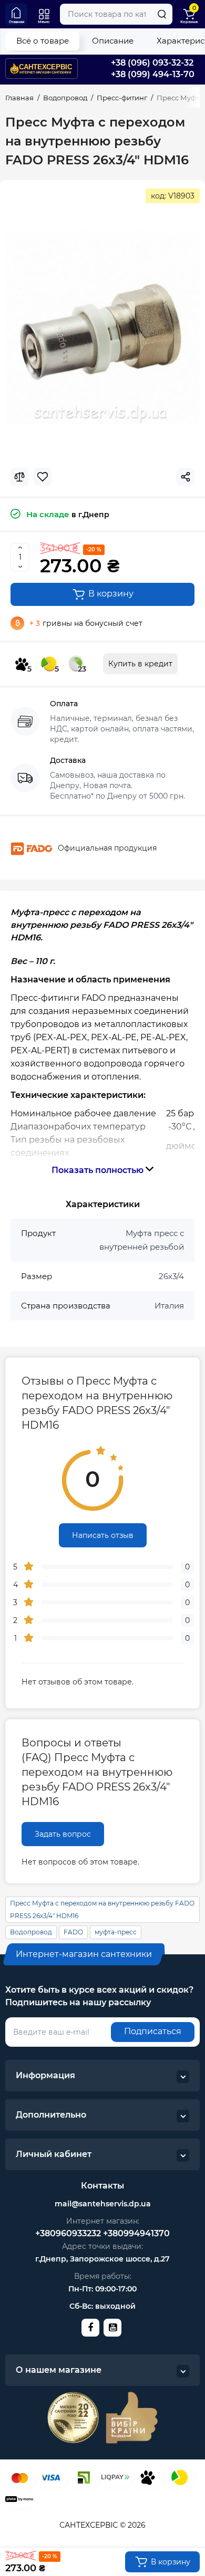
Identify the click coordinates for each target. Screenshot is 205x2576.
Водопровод (31, 1932)
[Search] (162, 14)
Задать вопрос (63, 1834)
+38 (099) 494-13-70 (153, 74)
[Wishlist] (43, 477)
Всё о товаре (43, 41)
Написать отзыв (103, 1535)
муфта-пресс (116, 1932)
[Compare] (19, 477)
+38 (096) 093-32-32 (152, 63)
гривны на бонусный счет (86, 623)
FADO (73, 1932)
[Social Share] (186, 477)
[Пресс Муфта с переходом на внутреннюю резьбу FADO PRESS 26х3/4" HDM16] (102, 328)
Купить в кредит (140, 664)
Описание (113, 41)
